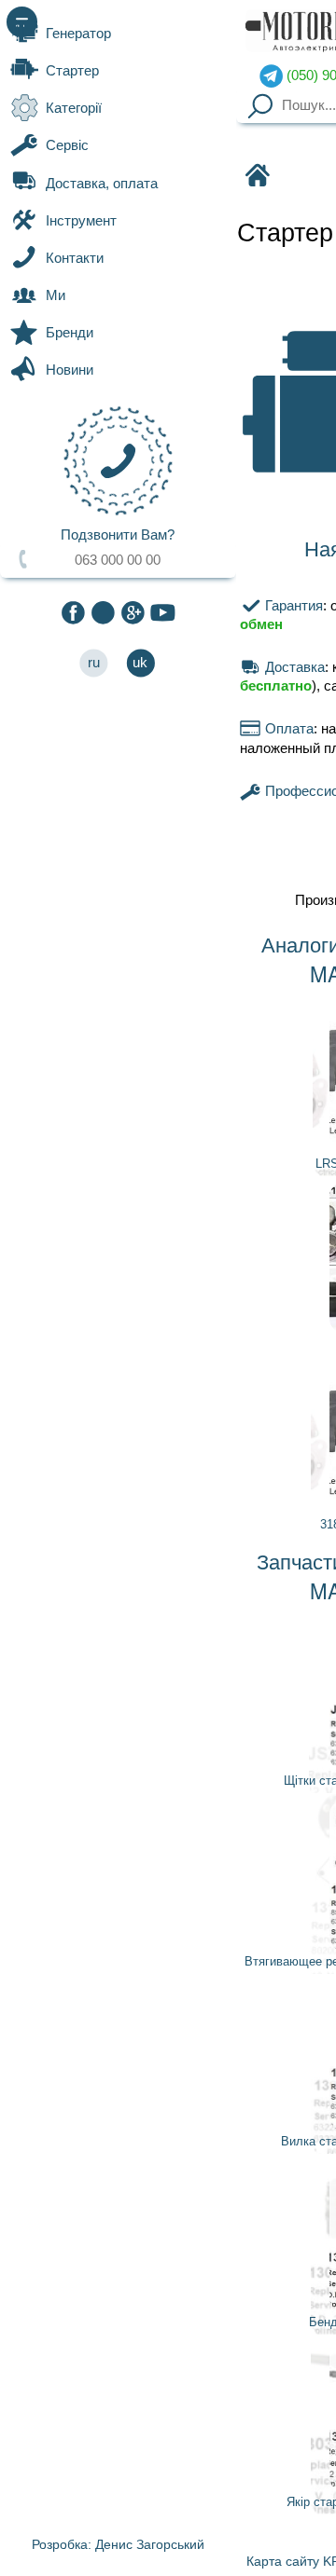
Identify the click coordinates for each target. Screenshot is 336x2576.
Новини (70, 370)
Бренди (70, 333)
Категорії (74, 108)
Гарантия (292, 606)
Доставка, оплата (102, 184)
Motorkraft (256, 177)
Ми (56, 295)
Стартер (72, 71)
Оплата (287, 729)
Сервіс (67, 145)
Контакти (75, 258)
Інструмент (81, 221)
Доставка (293, 667)
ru (94, 663)
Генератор (78, 34)
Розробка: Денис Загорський (118, 2544)
